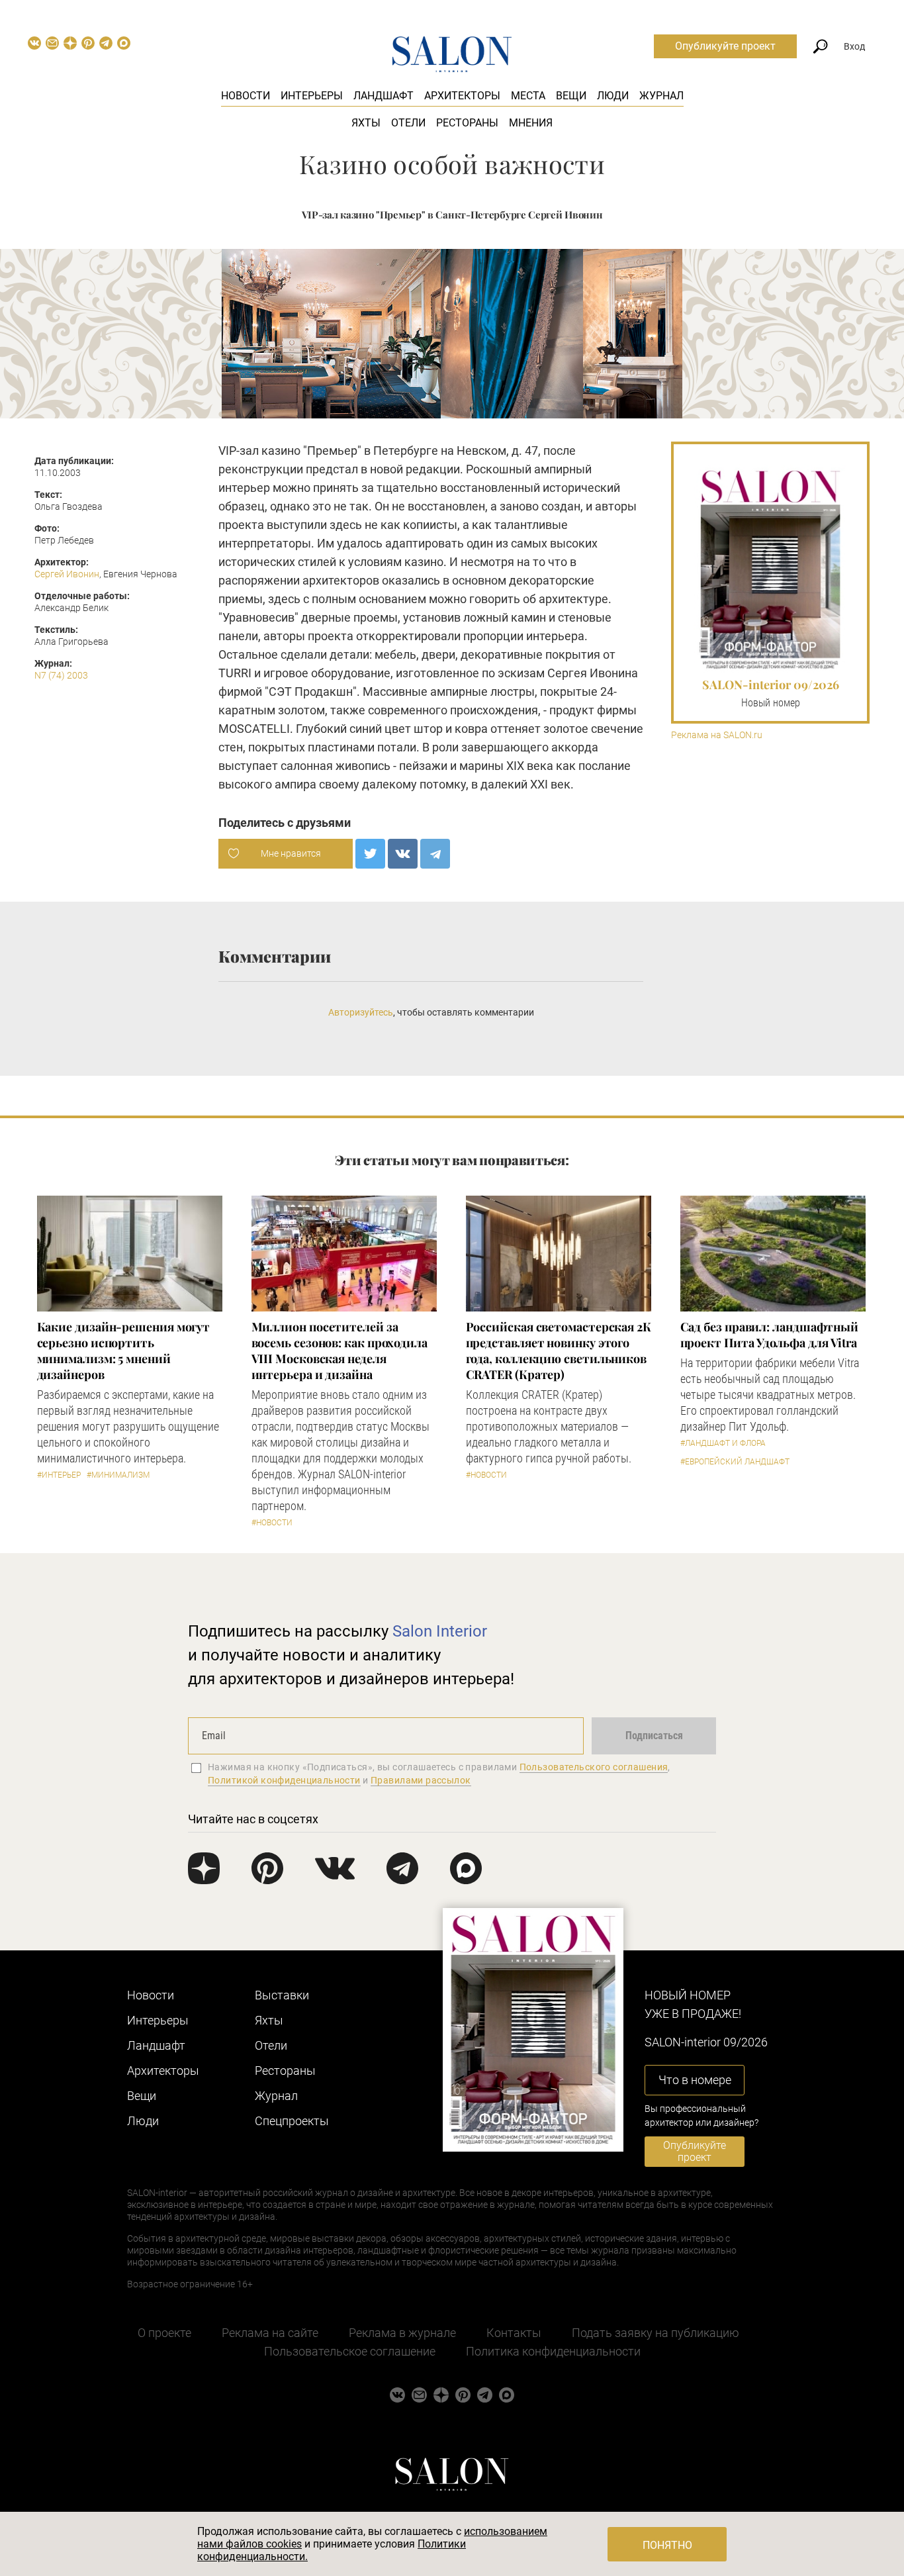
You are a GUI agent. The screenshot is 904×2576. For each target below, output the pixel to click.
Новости (246, 96)
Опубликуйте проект (725, 46)
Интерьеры (312, 96)
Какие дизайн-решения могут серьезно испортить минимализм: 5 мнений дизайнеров (124, 1351)
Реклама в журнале (402, 2333)
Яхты (366, 123)
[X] (370, 854)
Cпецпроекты (292, 2121)
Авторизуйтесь (361, 1012)
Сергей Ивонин (67, 574)
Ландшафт (384, 96)
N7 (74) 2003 (61, 675)
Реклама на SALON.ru (717, 735)
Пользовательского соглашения (594, 1767)
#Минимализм (118, 1475)
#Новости (272, 1523)
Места (528, 96)
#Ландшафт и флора (723, 1443)
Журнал (661, 96)
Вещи (571, 96)
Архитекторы (462, 96)
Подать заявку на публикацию (655, 2333)
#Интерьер (59, 1475)
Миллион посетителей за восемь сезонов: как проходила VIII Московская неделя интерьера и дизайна (339, 1351)
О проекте (164, 2333)
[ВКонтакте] (403, 854)
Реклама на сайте (270, 2333)
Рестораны (467, 123)
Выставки (282, 1995)
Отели (408, 123)
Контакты (514, 2333)
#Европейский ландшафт (735, 1462)
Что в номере (695, 2080)
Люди (613, 96)
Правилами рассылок (421, 1780)
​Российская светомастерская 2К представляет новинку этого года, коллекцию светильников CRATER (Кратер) (559, 1351)
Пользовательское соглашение (350, 2351)
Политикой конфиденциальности (284, 1780)
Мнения (531, 123)
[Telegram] (435, 854)
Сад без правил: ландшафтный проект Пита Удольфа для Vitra (770, 1335)
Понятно (667, 2545)
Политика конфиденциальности (553, 2351)
